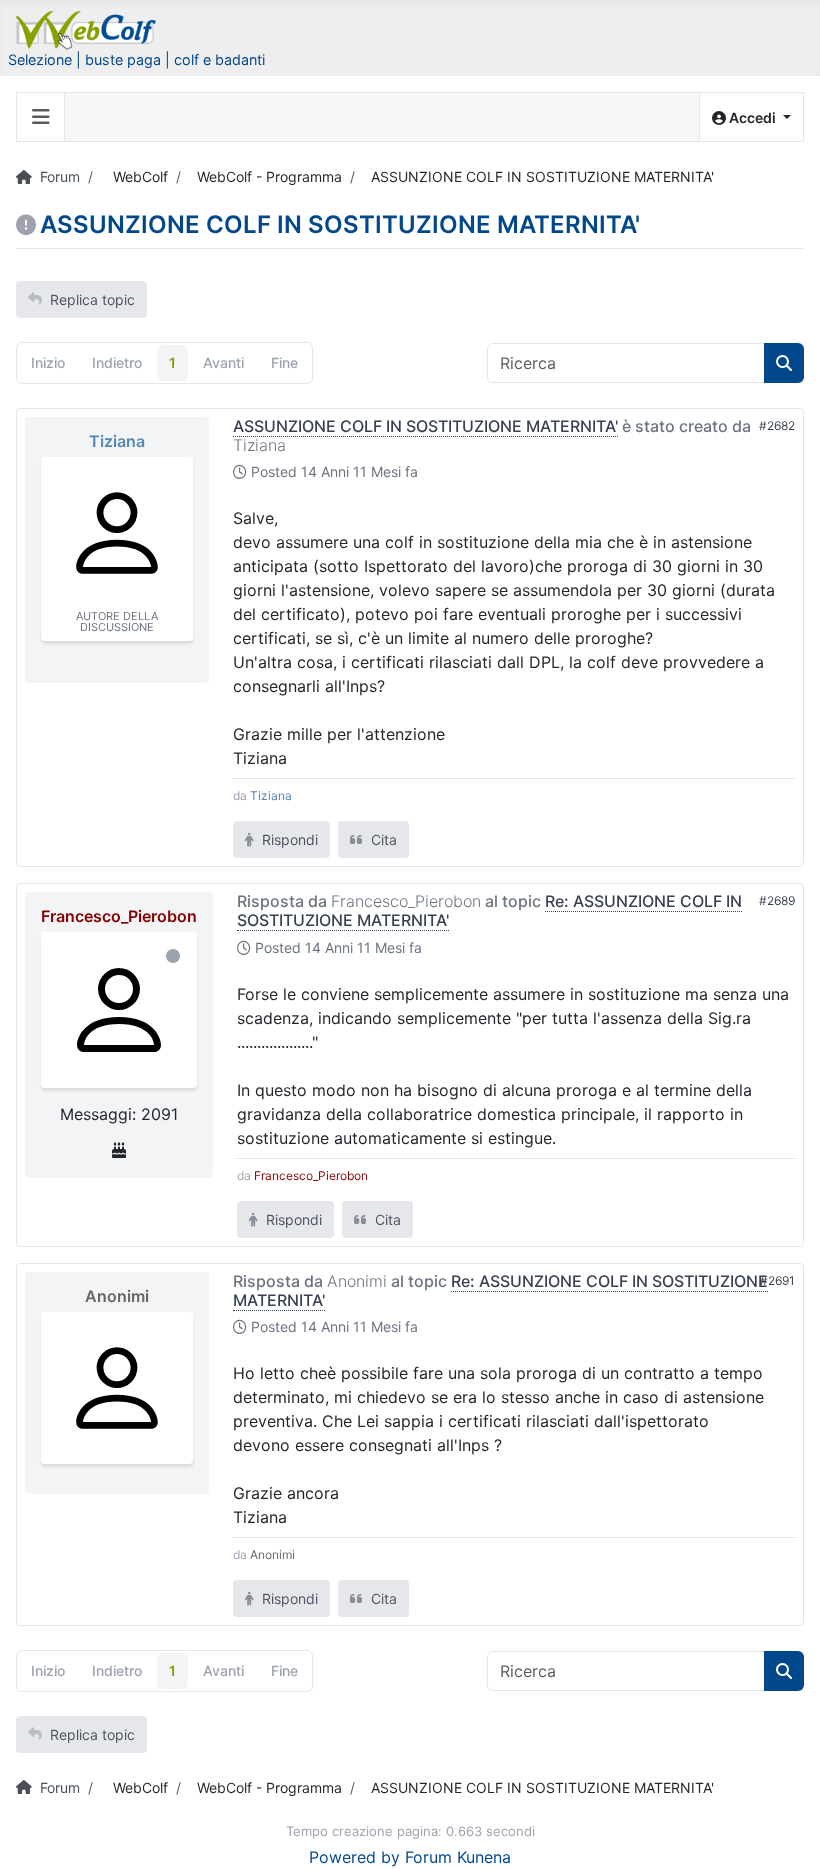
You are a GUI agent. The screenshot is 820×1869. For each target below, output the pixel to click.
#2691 (777, 1280)
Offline (173, 956)
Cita (382, 839)
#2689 (777, 900)
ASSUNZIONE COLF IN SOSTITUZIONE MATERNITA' (425, 426)
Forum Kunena (458, 1857)
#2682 (777, 425)
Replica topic (92, 299)
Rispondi (288, 839)
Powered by (354, 1857)
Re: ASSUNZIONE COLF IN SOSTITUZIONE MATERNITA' (500, 1290)
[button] (751, 117)
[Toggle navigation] (41, 117)
